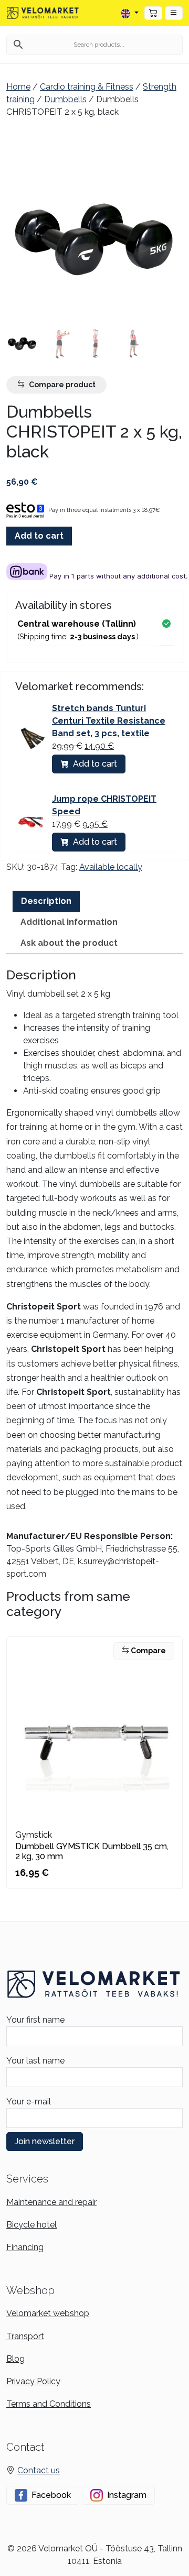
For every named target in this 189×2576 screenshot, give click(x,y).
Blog (15, 2359)
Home (18, 87)
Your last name (35, 2061)
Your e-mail (29, 2102)
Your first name (35, 2020)
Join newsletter (45, 2141)
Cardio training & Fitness (87, 87)
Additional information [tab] (69, 922)
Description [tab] (46, 901)
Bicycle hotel (31, 2225)
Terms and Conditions (49, 2404)
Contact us (39, 2470)
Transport (25, 2336)
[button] (174, 13)
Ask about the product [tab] (69, 943)
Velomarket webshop (48, 2313)
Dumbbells (65, 99)
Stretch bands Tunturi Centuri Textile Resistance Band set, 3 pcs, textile (109, 721)
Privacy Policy (33, 2381)
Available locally (111, 867)
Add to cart (39, 536)
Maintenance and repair (51, 2202)
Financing (25, 2247)
